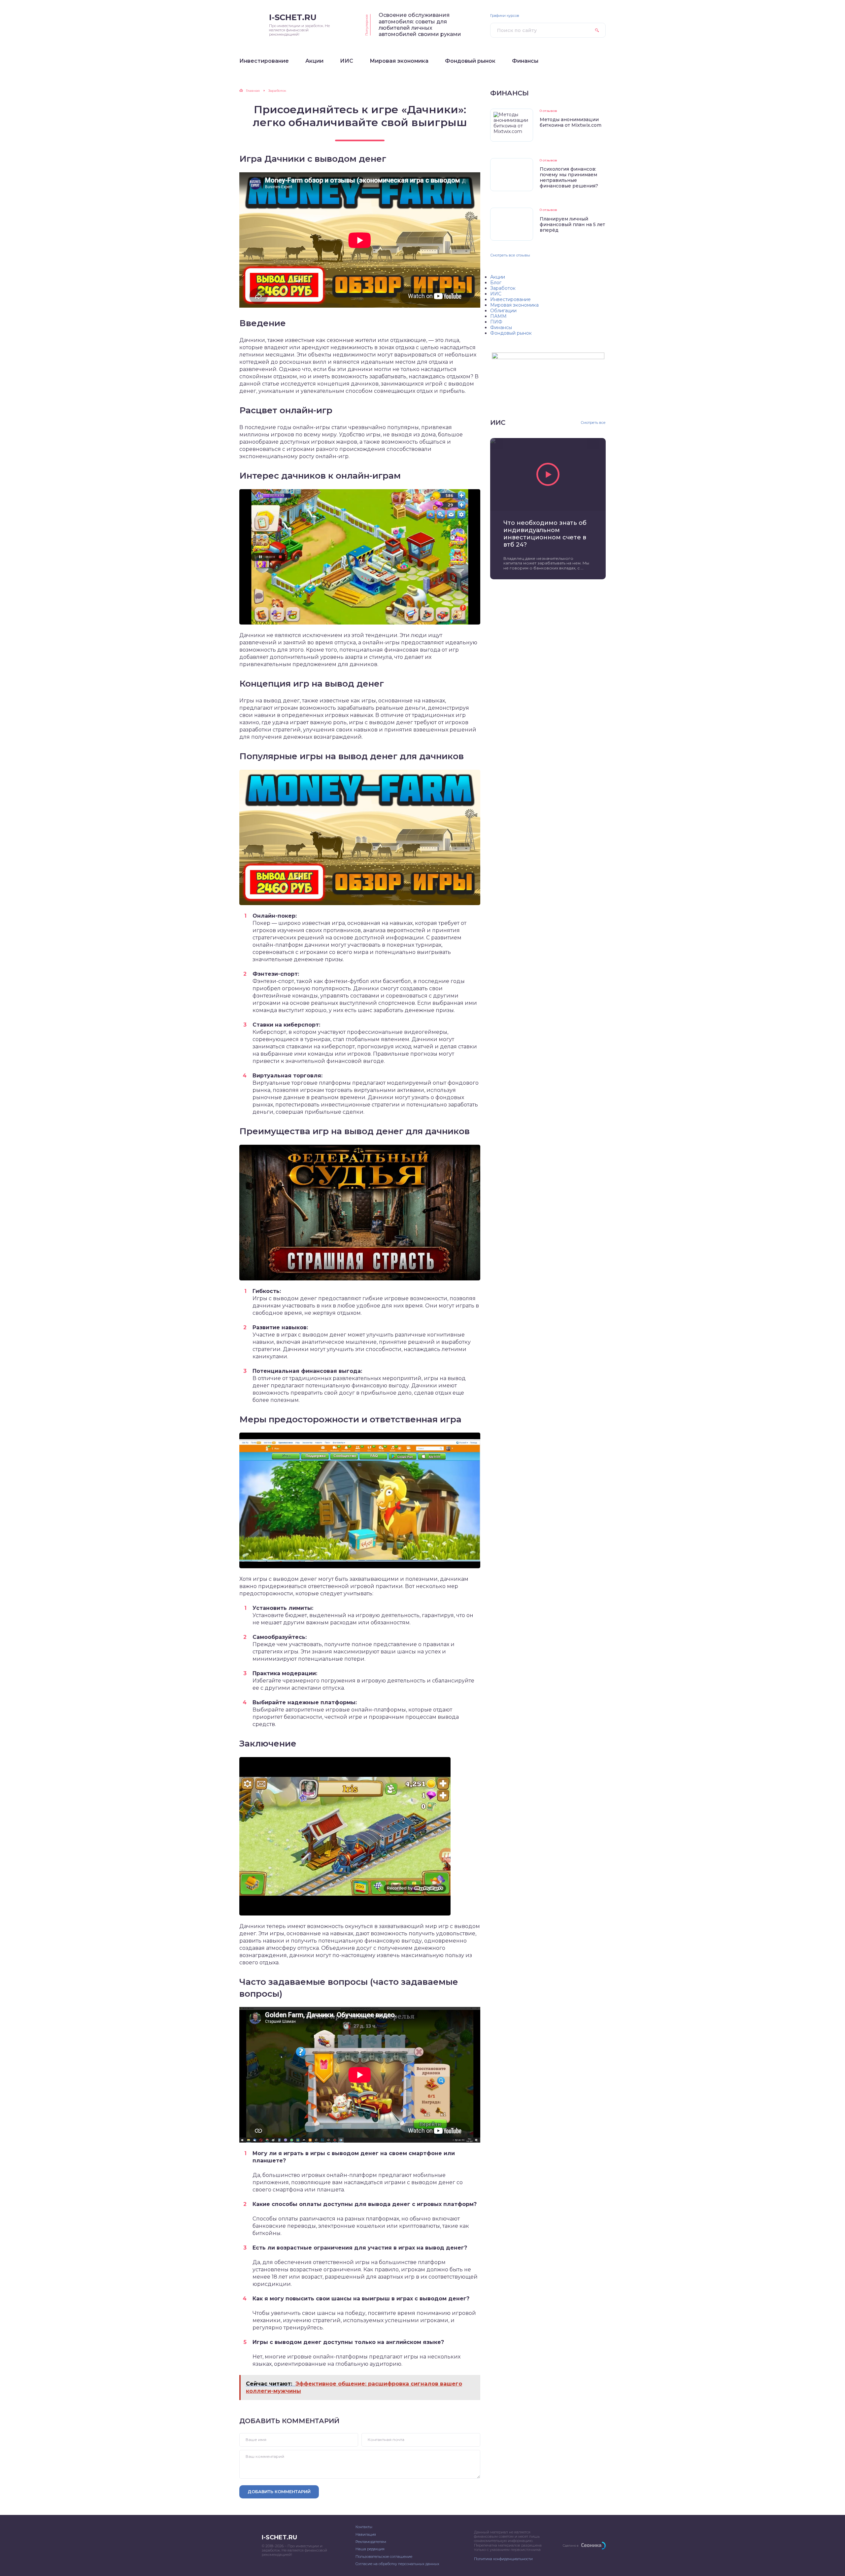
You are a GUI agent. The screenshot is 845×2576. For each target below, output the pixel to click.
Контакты (364, 2527)
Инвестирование (510, 299)
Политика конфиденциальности (503, 2559)
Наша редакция (370, 2549)
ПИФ (496, 322)
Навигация (366, 2534)
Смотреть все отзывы (510, 255)
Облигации (503, 311)
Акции (498, 277)
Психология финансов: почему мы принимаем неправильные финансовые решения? (569, 177)
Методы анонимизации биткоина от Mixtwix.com (571, 122)
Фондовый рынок (511, 333)
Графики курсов (505, 16)
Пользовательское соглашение (384, 2557)
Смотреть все (593, 423)
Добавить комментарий (279, 2491)
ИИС (496, 294)
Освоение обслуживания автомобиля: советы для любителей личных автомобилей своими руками (420, 25)
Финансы (501, 327)
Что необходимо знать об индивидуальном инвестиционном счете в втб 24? (545, 534)
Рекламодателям (371, 2542)
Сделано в (571, 2545)
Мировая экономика (514, 305)
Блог (496, 283)
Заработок (503, 288)
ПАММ (498, 316)
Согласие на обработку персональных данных (397, 2564)
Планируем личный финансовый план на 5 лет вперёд (572, 224)
